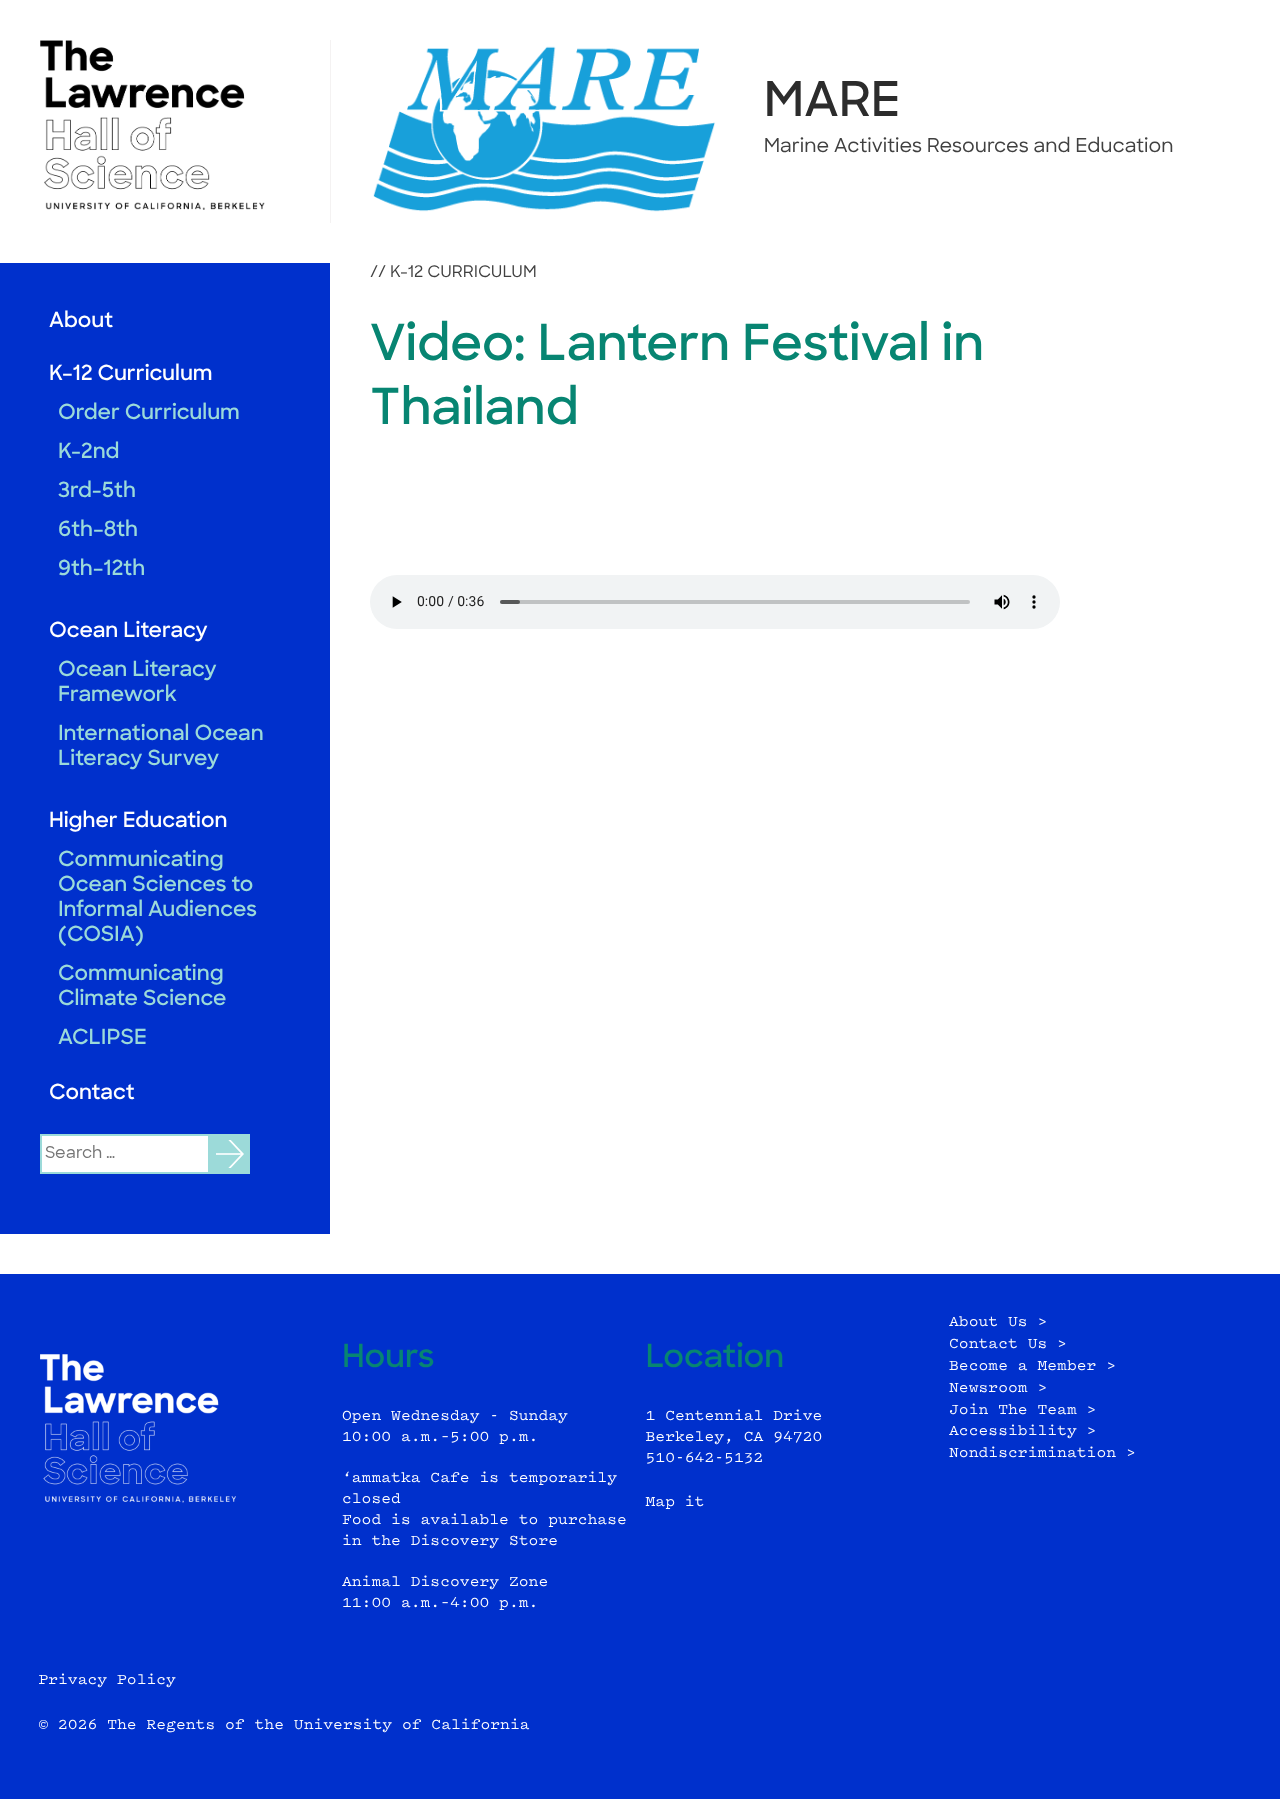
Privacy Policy (107, 1680)
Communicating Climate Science (142, 988)
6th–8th (98, 531)
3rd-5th (97, 492)
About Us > (998, 1322)
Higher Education (138, 822)
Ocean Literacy (128, 632)
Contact (92, 1094)
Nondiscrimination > (1042, 1453)
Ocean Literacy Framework (137, 684)
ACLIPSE (102, 1039)
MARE (832, 104)
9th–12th (101, 570)
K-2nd (88, 453)
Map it (675, 1502)
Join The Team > (1022, 1410)
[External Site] (165, 125)
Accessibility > (1022, 1431)
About (81, 322)
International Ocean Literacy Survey (161, 748)
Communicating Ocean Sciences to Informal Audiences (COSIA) (157, 899)
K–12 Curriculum (131, 375)
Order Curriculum (149, 414)
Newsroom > (998, 1388)
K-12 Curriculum (463, 273)
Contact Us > (1008, 1344)
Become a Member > (1032, 1366)
